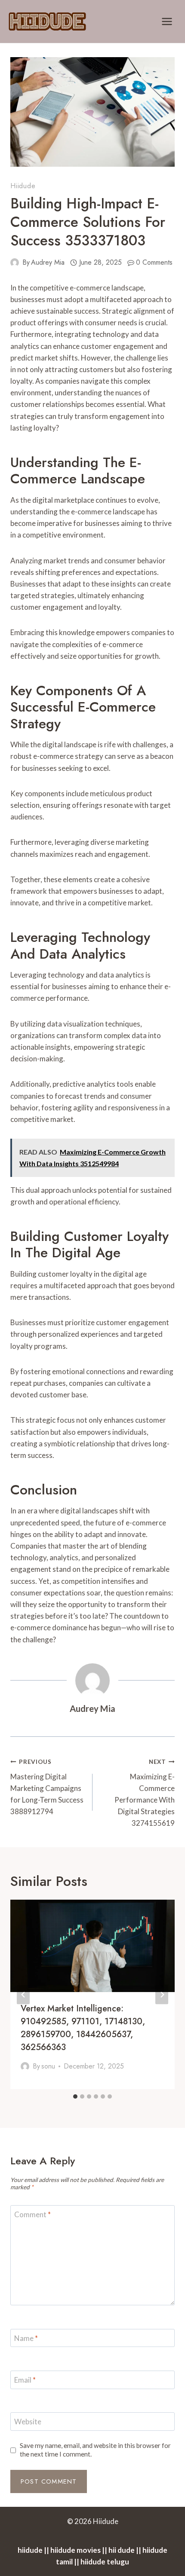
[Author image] (15, 263)
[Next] (162, 1994)
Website (28, 2422)
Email (25, 2380)
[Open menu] (167, 21)
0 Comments (154, 262)
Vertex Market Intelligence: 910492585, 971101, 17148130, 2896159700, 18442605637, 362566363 (83, 2028)
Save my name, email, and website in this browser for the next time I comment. (95, 2450)
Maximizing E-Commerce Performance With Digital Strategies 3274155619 (145, 1793)
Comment (32, 2214)
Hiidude (23, 186)
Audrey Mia (48, 262)
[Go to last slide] (23, 1994)
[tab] (75, 2096)
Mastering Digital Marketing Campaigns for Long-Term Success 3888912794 (47, 1787)
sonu (48, 2066)
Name (26, 2338)
